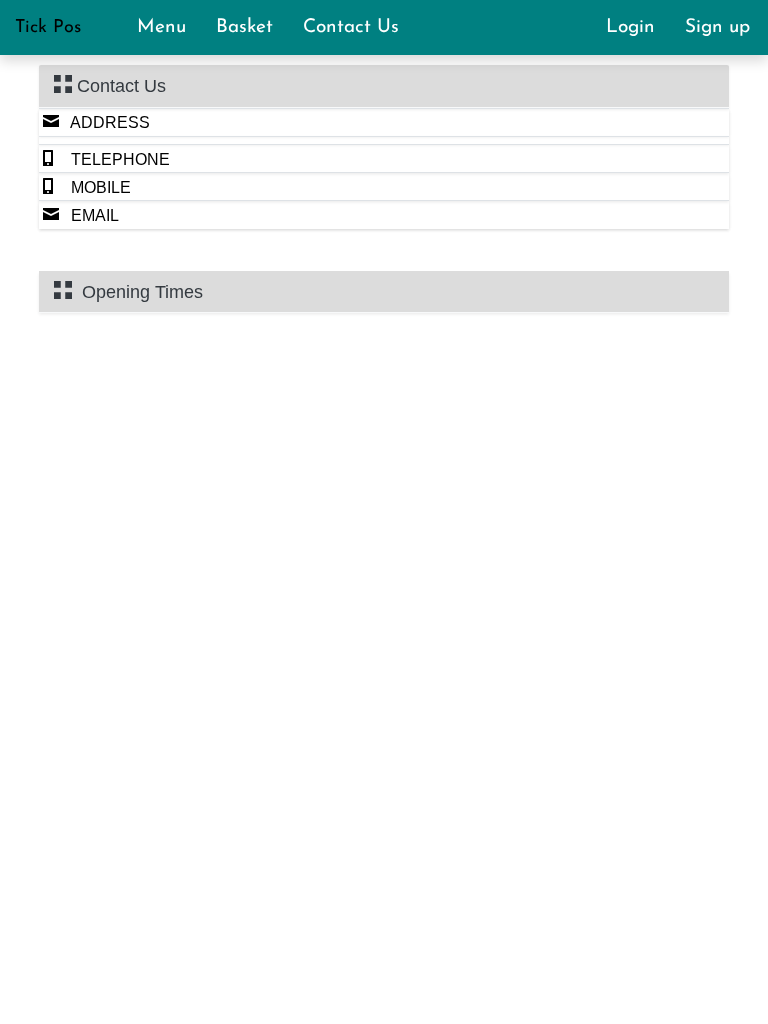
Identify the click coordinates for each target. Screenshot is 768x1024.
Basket (253, 27)
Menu (170, 27)
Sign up (717, 27)
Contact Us (351, 27)
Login (639, 27)
